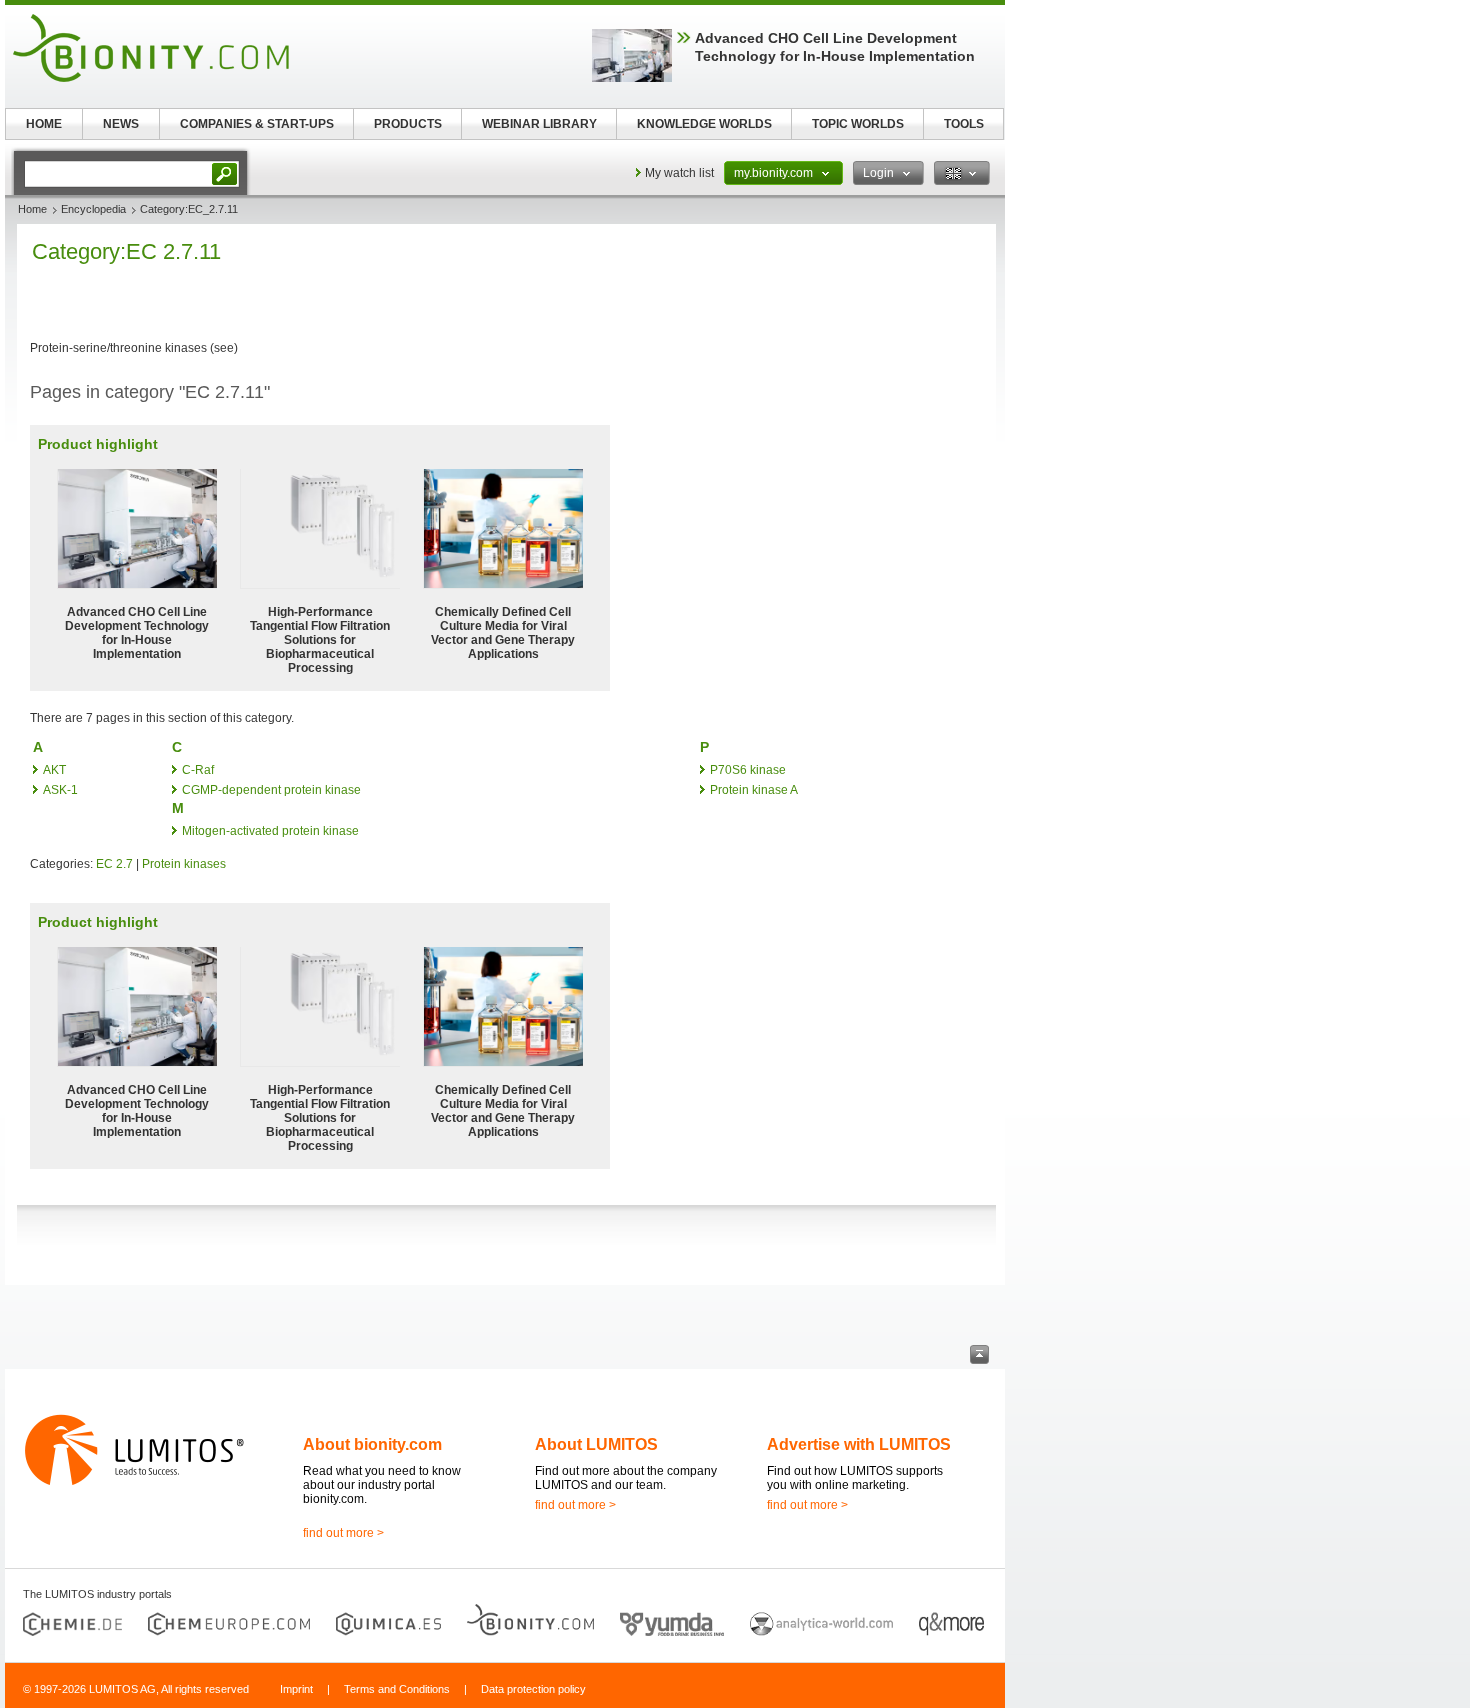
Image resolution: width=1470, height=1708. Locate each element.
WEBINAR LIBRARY (539, 124)
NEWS (121, 124)
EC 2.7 (114, 864)
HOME (44, 124)
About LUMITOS (596, 1444)
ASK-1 (60, 790)
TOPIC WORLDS (858, 124)
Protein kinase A (754, 790)
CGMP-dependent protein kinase (271, 790)
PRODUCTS (408, 124)
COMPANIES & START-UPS (257, 124)
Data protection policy (533, 1689)
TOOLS (964, 124)
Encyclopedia (93, 209)
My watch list (679, 173)
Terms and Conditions (397, 1689)
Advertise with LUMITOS (859, 1444)
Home (32, 209)
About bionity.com (372, 1444)
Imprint (296, 1689)
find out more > (343, 1533)
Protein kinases (184, 864)
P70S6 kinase (748, 770)
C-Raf (198, 770)
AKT (54, 770)
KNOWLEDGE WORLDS (704, 124)
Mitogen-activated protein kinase (270, 831)
